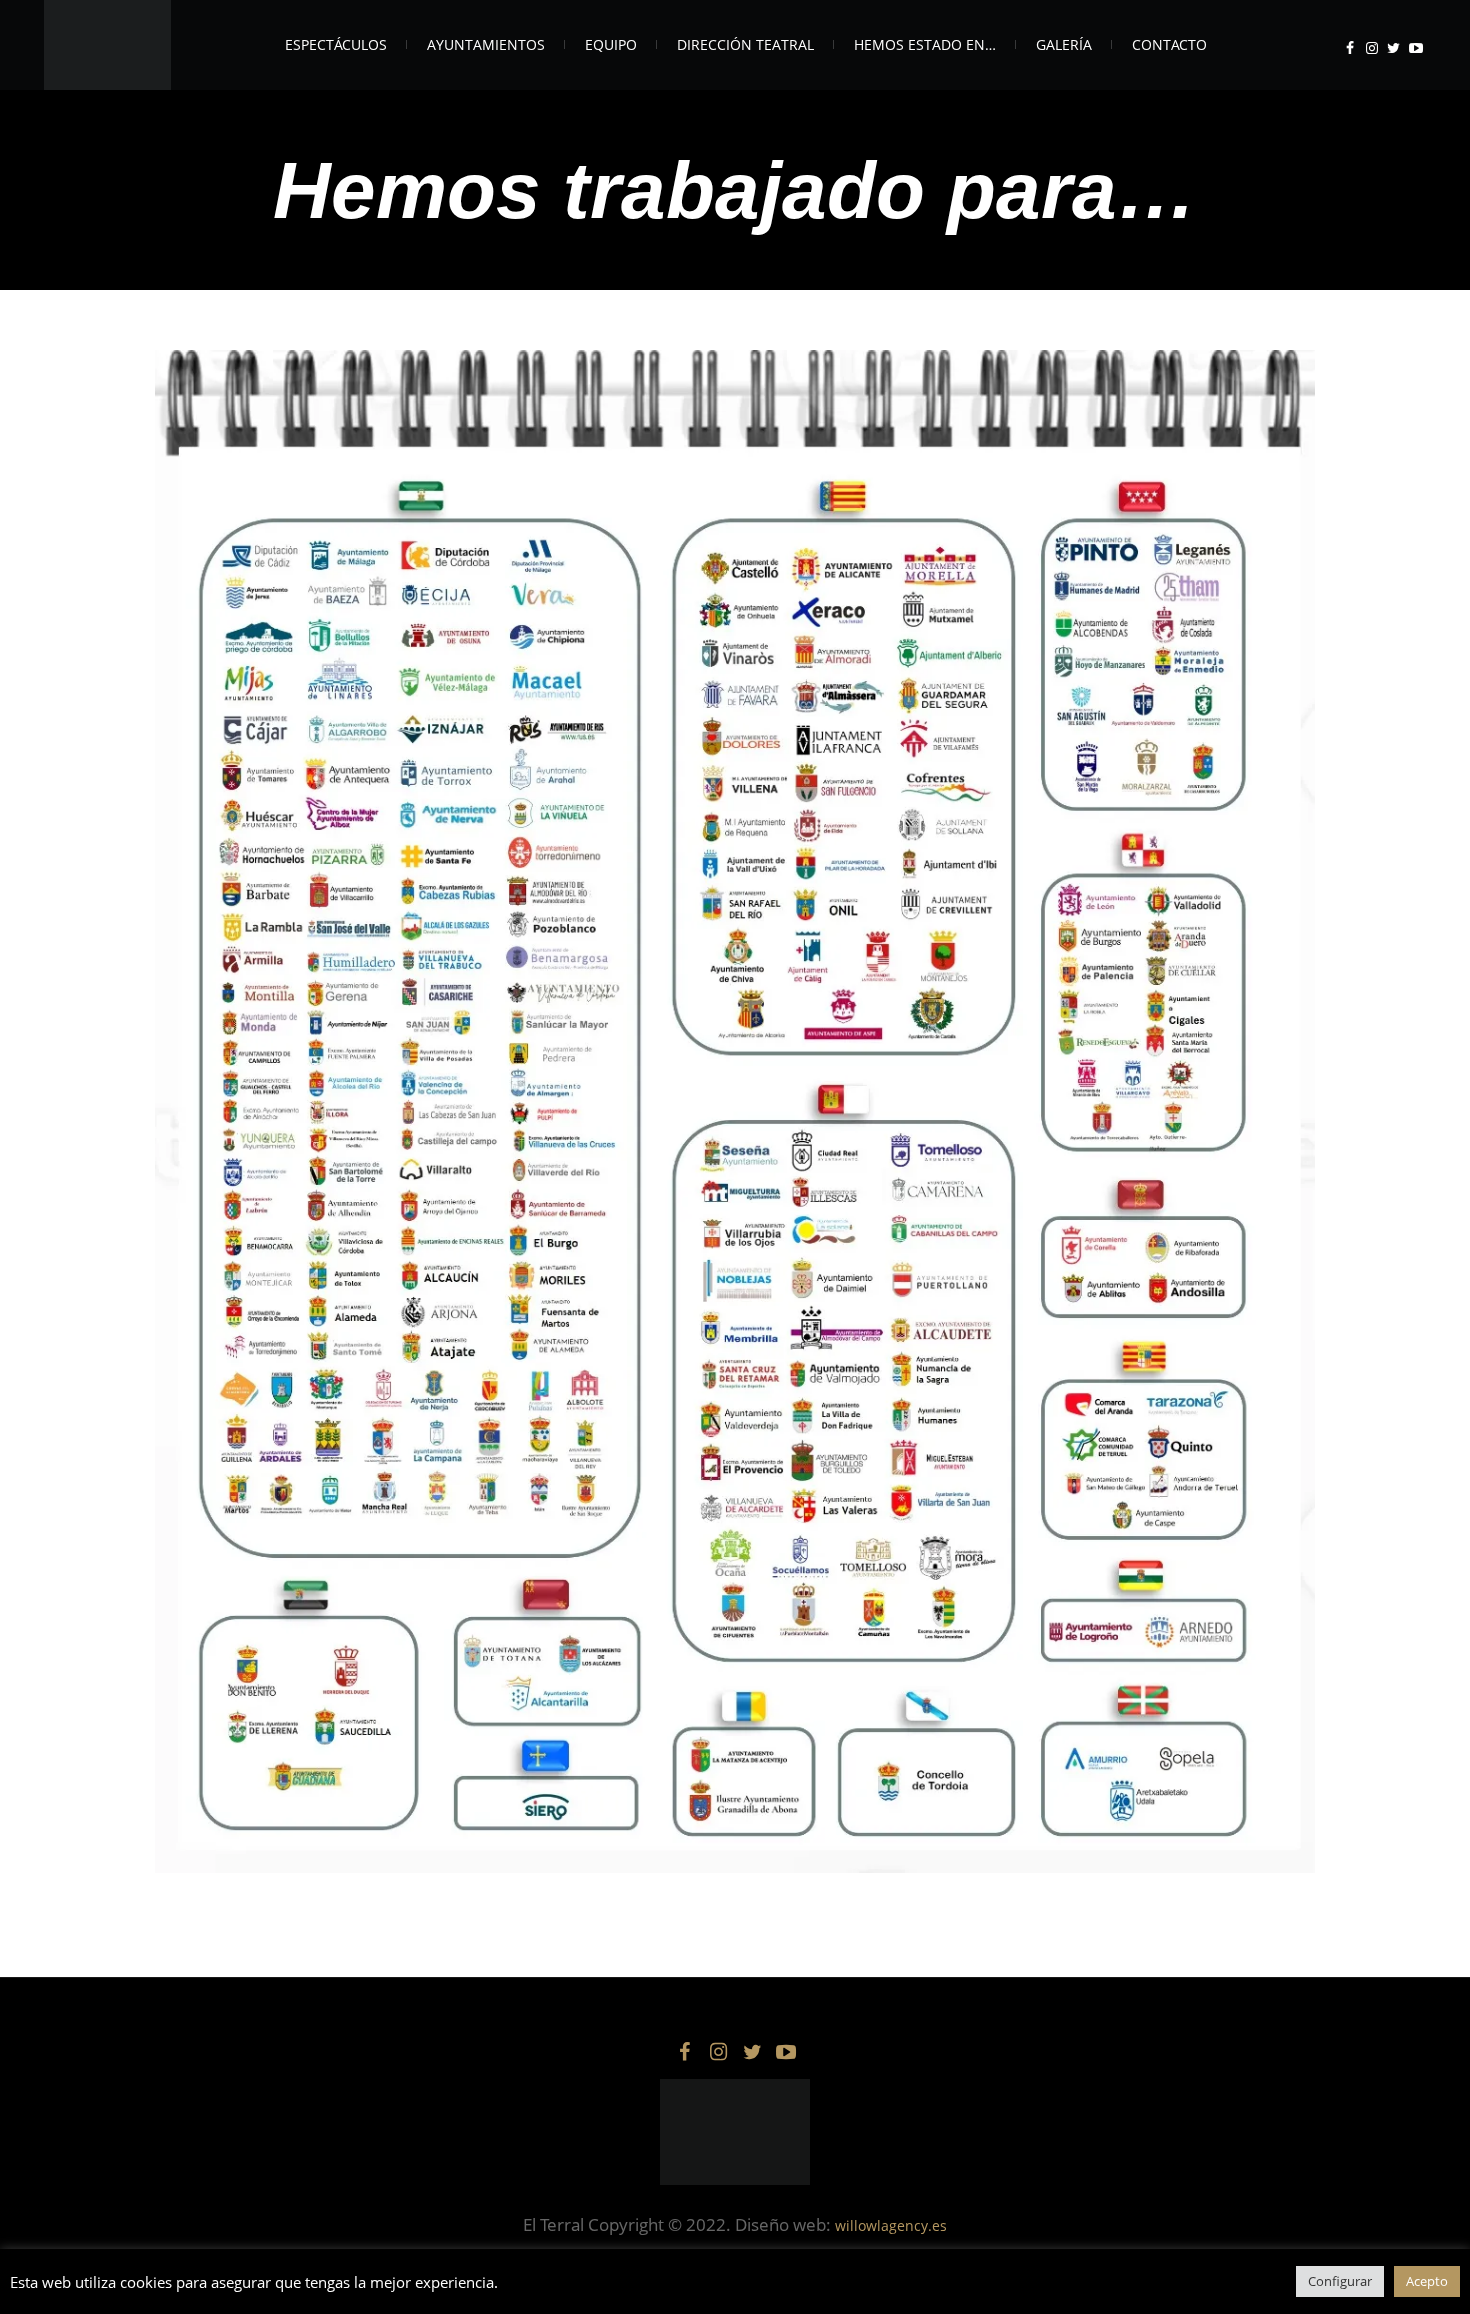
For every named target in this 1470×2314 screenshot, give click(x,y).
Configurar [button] (1340, 2281)
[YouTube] (1416, 48)
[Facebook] (1350, 48)
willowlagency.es (891, 2225)
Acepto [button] (1427, 2281)
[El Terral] (735, 2132)
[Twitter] (1394, 48)
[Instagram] (1372, 48)
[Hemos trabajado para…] (735, 1111)
